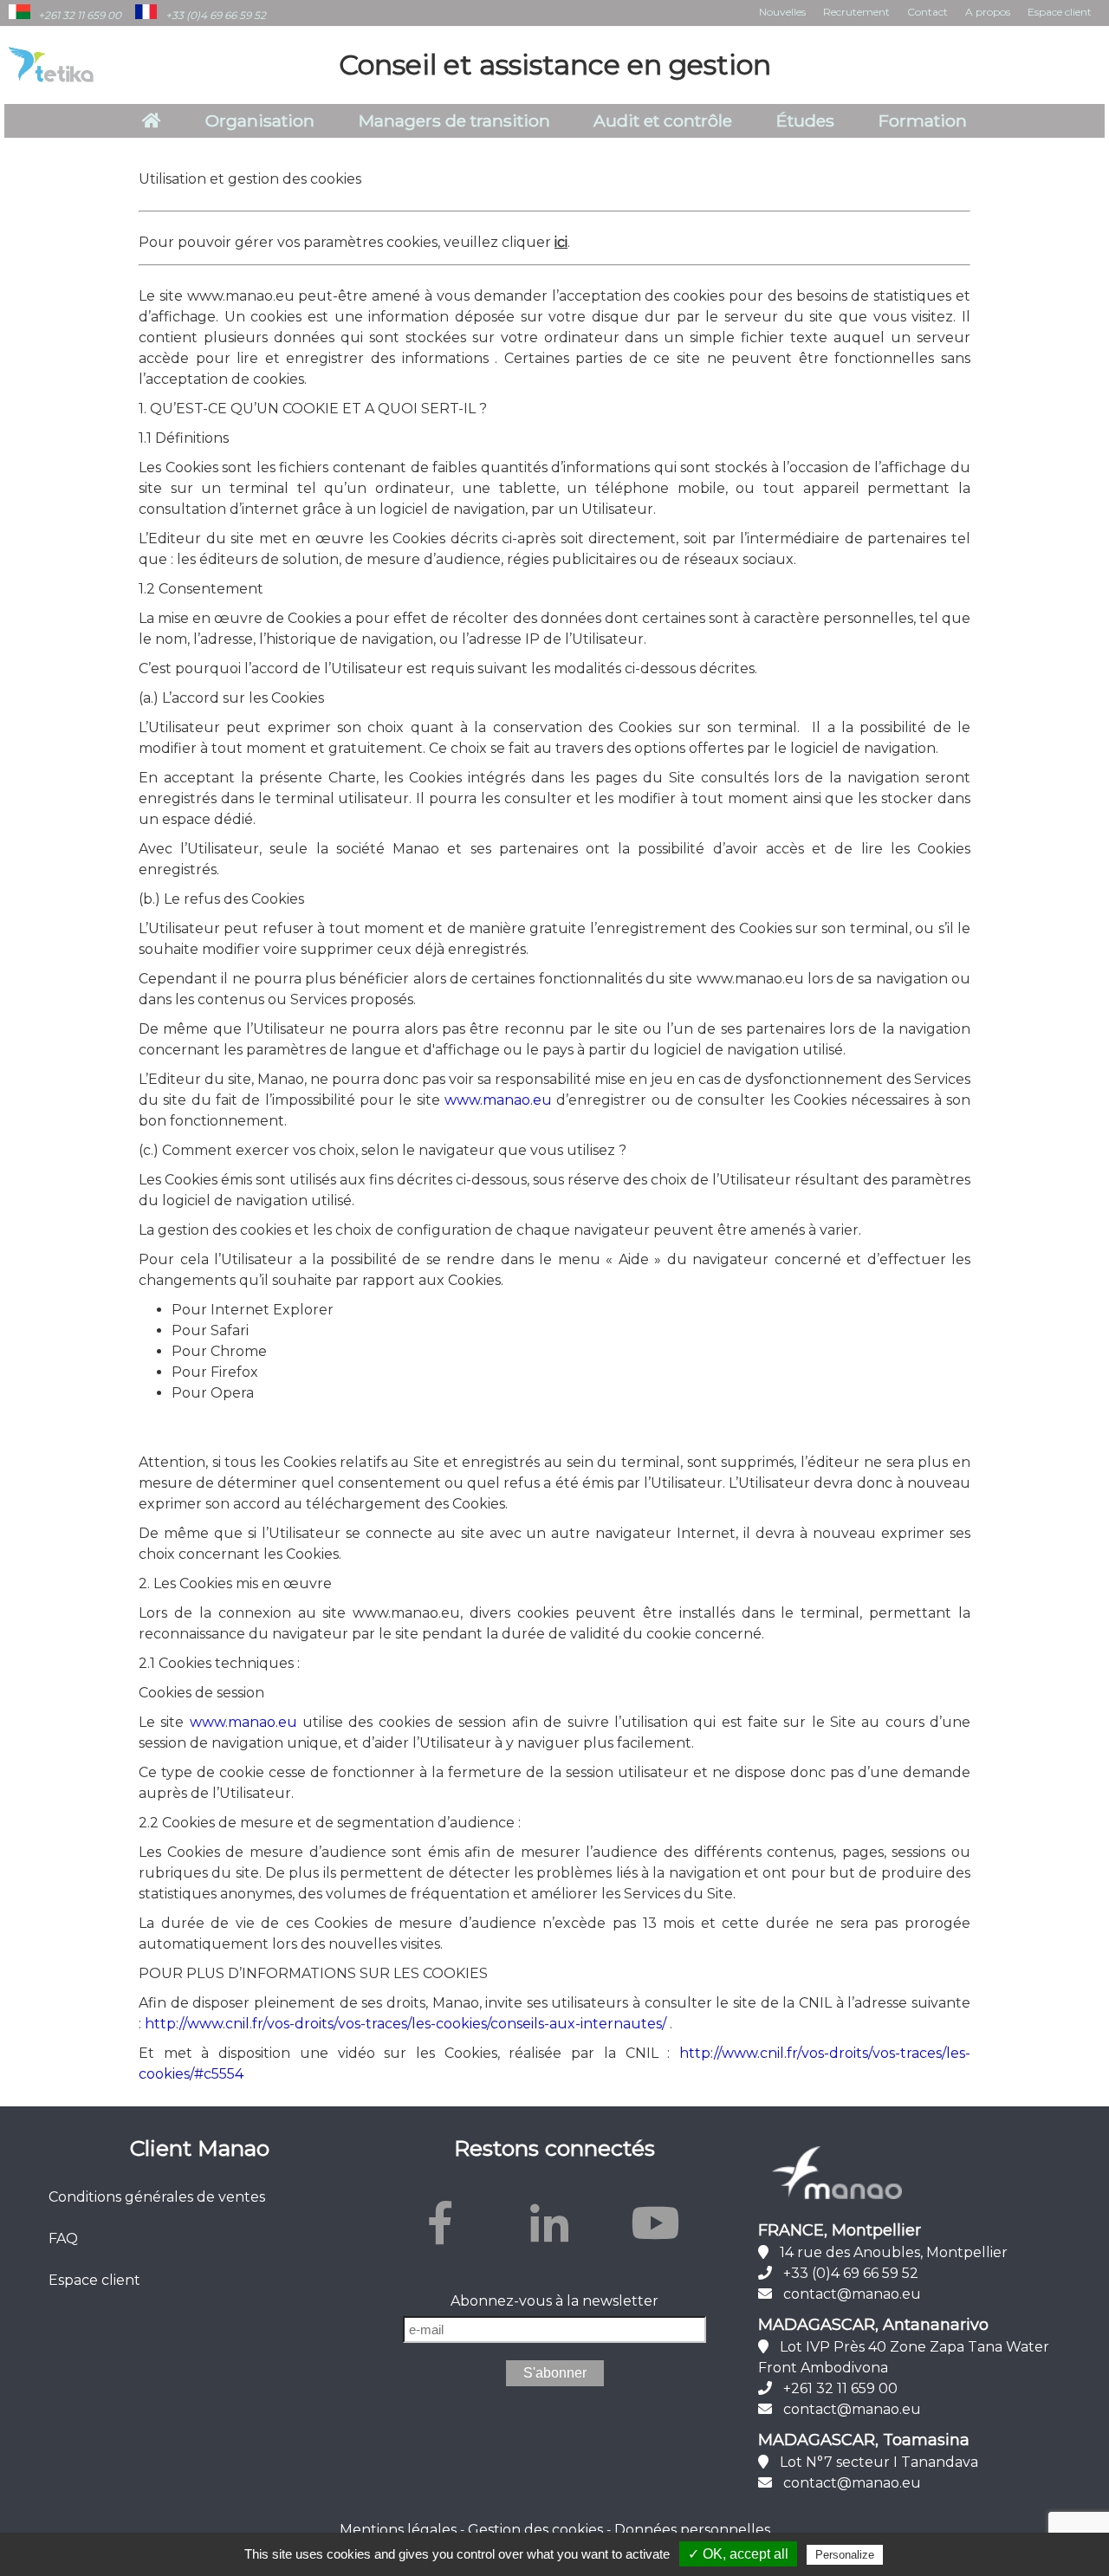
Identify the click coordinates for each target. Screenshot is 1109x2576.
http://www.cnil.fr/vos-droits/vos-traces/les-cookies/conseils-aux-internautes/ (405, 2024)
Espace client (1060, 12)
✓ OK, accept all (738, 2554)
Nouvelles (782, 12)
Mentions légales (398, 2530)
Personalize (845, 2555)
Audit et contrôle (663, 120)
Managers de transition (454, 120)
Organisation (260, 120)
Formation (923, 120)
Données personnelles (692, 2530)
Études (805, 120)
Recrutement (856, 12)
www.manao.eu (498, 1100)
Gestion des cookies (535, 2530)
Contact (927, 12)
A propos (988, 12)
